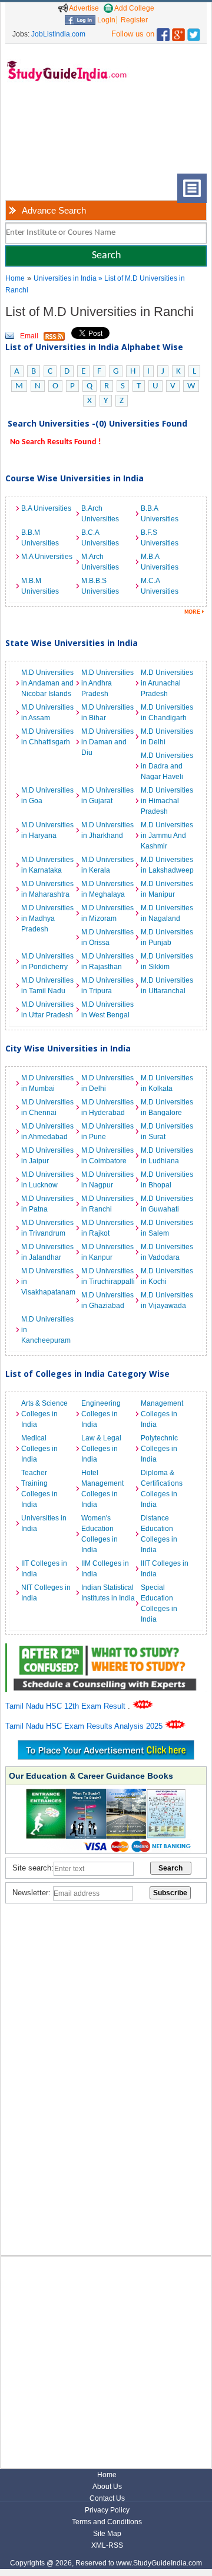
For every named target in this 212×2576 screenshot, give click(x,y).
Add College (134, 8)
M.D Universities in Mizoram (107, 913)
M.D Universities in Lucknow (47, 1180)
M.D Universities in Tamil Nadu (47, 986)
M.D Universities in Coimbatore (107, 1156)
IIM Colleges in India (105, 1569)
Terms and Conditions (107, 2522)
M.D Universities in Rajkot (107, 1228)
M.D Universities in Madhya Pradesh (47, 918)
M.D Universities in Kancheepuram (47, 1330)
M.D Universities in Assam (47, 713)
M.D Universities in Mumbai (47, 1083)
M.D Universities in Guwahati (167, 1204)
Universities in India (66, 278)
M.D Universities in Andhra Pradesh (107, 683)
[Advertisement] (44, 137)
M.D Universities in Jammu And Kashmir (167, 836)
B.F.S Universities (160, 538)
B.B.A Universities (160, 514)
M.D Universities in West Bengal (107, 1010)
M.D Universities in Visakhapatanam (48, 1282)
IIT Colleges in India (44, 1569)
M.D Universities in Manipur (167, 889)
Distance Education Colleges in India (159, 1534)
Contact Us (107, 2498)
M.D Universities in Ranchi (107, 1204)
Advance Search (54, 210)
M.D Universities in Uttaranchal (167, 986)
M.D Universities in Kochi (167, 1276)
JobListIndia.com (58, 34)
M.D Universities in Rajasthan (107, 961)
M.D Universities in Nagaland (167, 913)
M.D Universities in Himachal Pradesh (167, 801)
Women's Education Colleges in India (100, 1534)
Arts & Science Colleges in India (44, 1414)
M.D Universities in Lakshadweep (167, 865)
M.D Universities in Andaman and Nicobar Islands (47, 683)
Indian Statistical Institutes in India (108, 1593)
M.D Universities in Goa (47, 796)
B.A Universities (46, 508)
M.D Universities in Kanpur (107, 1252)
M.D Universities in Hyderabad (107, 1107)
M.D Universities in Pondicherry (47, 961)
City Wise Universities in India (68, 1048)
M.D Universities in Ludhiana (167, 1156)
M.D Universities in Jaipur (47, 1156)
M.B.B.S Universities (100, 586)
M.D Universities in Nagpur (107, 1180)
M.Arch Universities (100, 562)
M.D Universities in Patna (47, 1204)
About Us (107, 2487)
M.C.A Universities (160, 586)
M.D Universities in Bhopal (167, 1180)
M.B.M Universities (40, 586)
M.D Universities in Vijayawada (167, 1300)
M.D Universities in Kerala (107, 865)
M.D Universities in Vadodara (167, 1252)
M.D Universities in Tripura (107, 986)
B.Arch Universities (100, 514)
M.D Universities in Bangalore (167, 1107)
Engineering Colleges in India (101, 1414)
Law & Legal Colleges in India (101, 1449)
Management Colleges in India (162, 1414)
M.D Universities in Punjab (167, 937)
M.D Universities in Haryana (47, 830)
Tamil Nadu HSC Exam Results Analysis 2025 (85, 1726)
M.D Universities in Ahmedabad (47, 1131)
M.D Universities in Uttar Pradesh (47, 1010)
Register (134, 20)
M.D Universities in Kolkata (167, 1083)
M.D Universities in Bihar (107, 713)
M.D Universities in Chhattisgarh (47, 737)
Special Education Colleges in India (159, 1603)
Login (105, 20)
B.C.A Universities (100, 538)
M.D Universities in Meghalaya (107, 889)
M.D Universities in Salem (167, 1228)
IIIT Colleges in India (165, 1569)
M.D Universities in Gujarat (107, 796)
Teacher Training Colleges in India (39, 1489)
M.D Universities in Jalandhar (47, 1252)
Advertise (83, 8)
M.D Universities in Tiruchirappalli (108, 1276)
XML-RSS (107, 2545)
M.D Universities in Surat (167, 1131)
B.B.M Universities (40, 538)
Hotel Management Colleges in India (102, 1489)
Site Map (107, 2534)
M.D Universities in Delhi (167, 737)
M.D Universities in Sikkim (167, 961)
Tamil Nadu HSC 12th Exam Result (67, 1706)
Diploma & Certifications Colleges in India (162, 1489)
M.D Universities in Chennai (47, 1107)
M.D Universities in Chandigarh (167, 713)
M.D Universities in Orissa (107, 937)
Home (15, 278)
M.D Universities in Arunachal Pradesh (167, 683)
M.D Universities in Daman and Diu (107, 742)
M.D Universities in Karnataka (47, 865)
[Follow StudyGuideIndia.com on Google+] (178, 32)
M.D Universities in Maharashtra (47, 889)
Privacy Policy (107, 2510)
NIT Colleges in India (46, 1593)
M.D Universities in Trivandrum (47, 1228)
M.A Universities (47, 557)
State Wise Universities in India (72, 643)
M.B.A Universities (160, 562)
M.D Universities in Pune (107, 1131)
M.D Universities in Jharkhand (107, 830)
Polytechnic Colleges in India (159, 1449)
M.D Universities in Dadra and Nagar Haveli (167, 766)
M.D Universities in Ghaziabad (107, 1300)
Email (29, 336)
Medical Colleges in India (39, 1449)
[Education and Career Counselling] (106, 1650)
